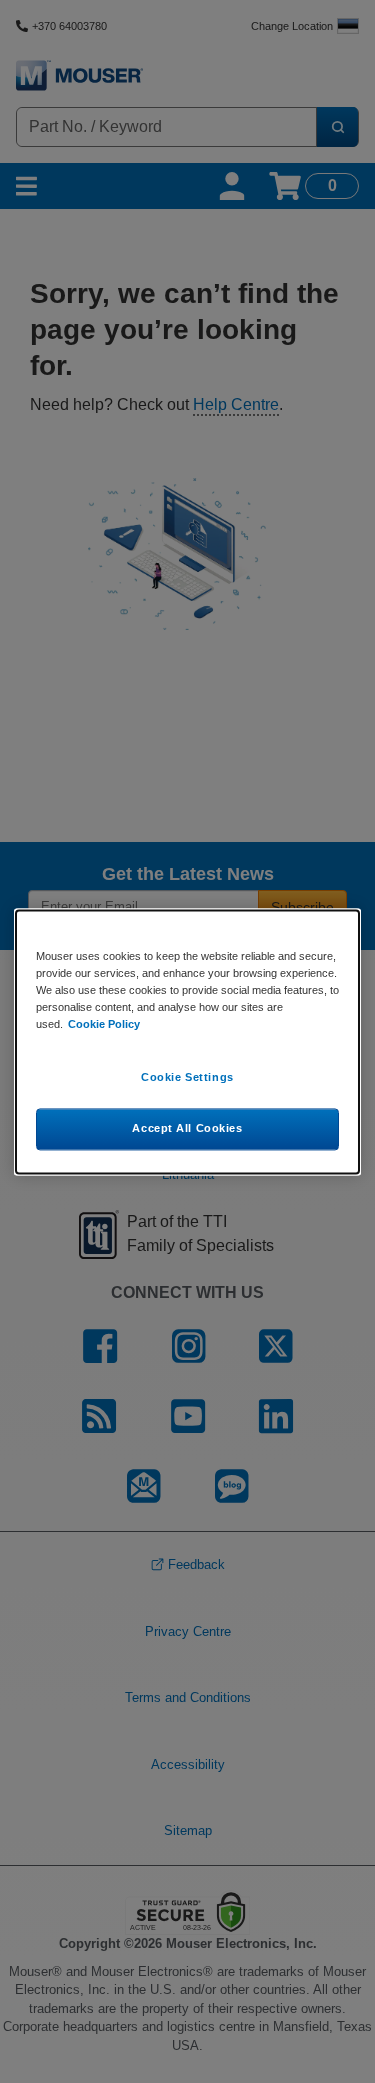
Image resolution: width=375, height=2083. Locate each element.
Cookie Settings (187, 1077)
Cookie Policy (104, 1024)
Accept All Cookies (187, 1128)
